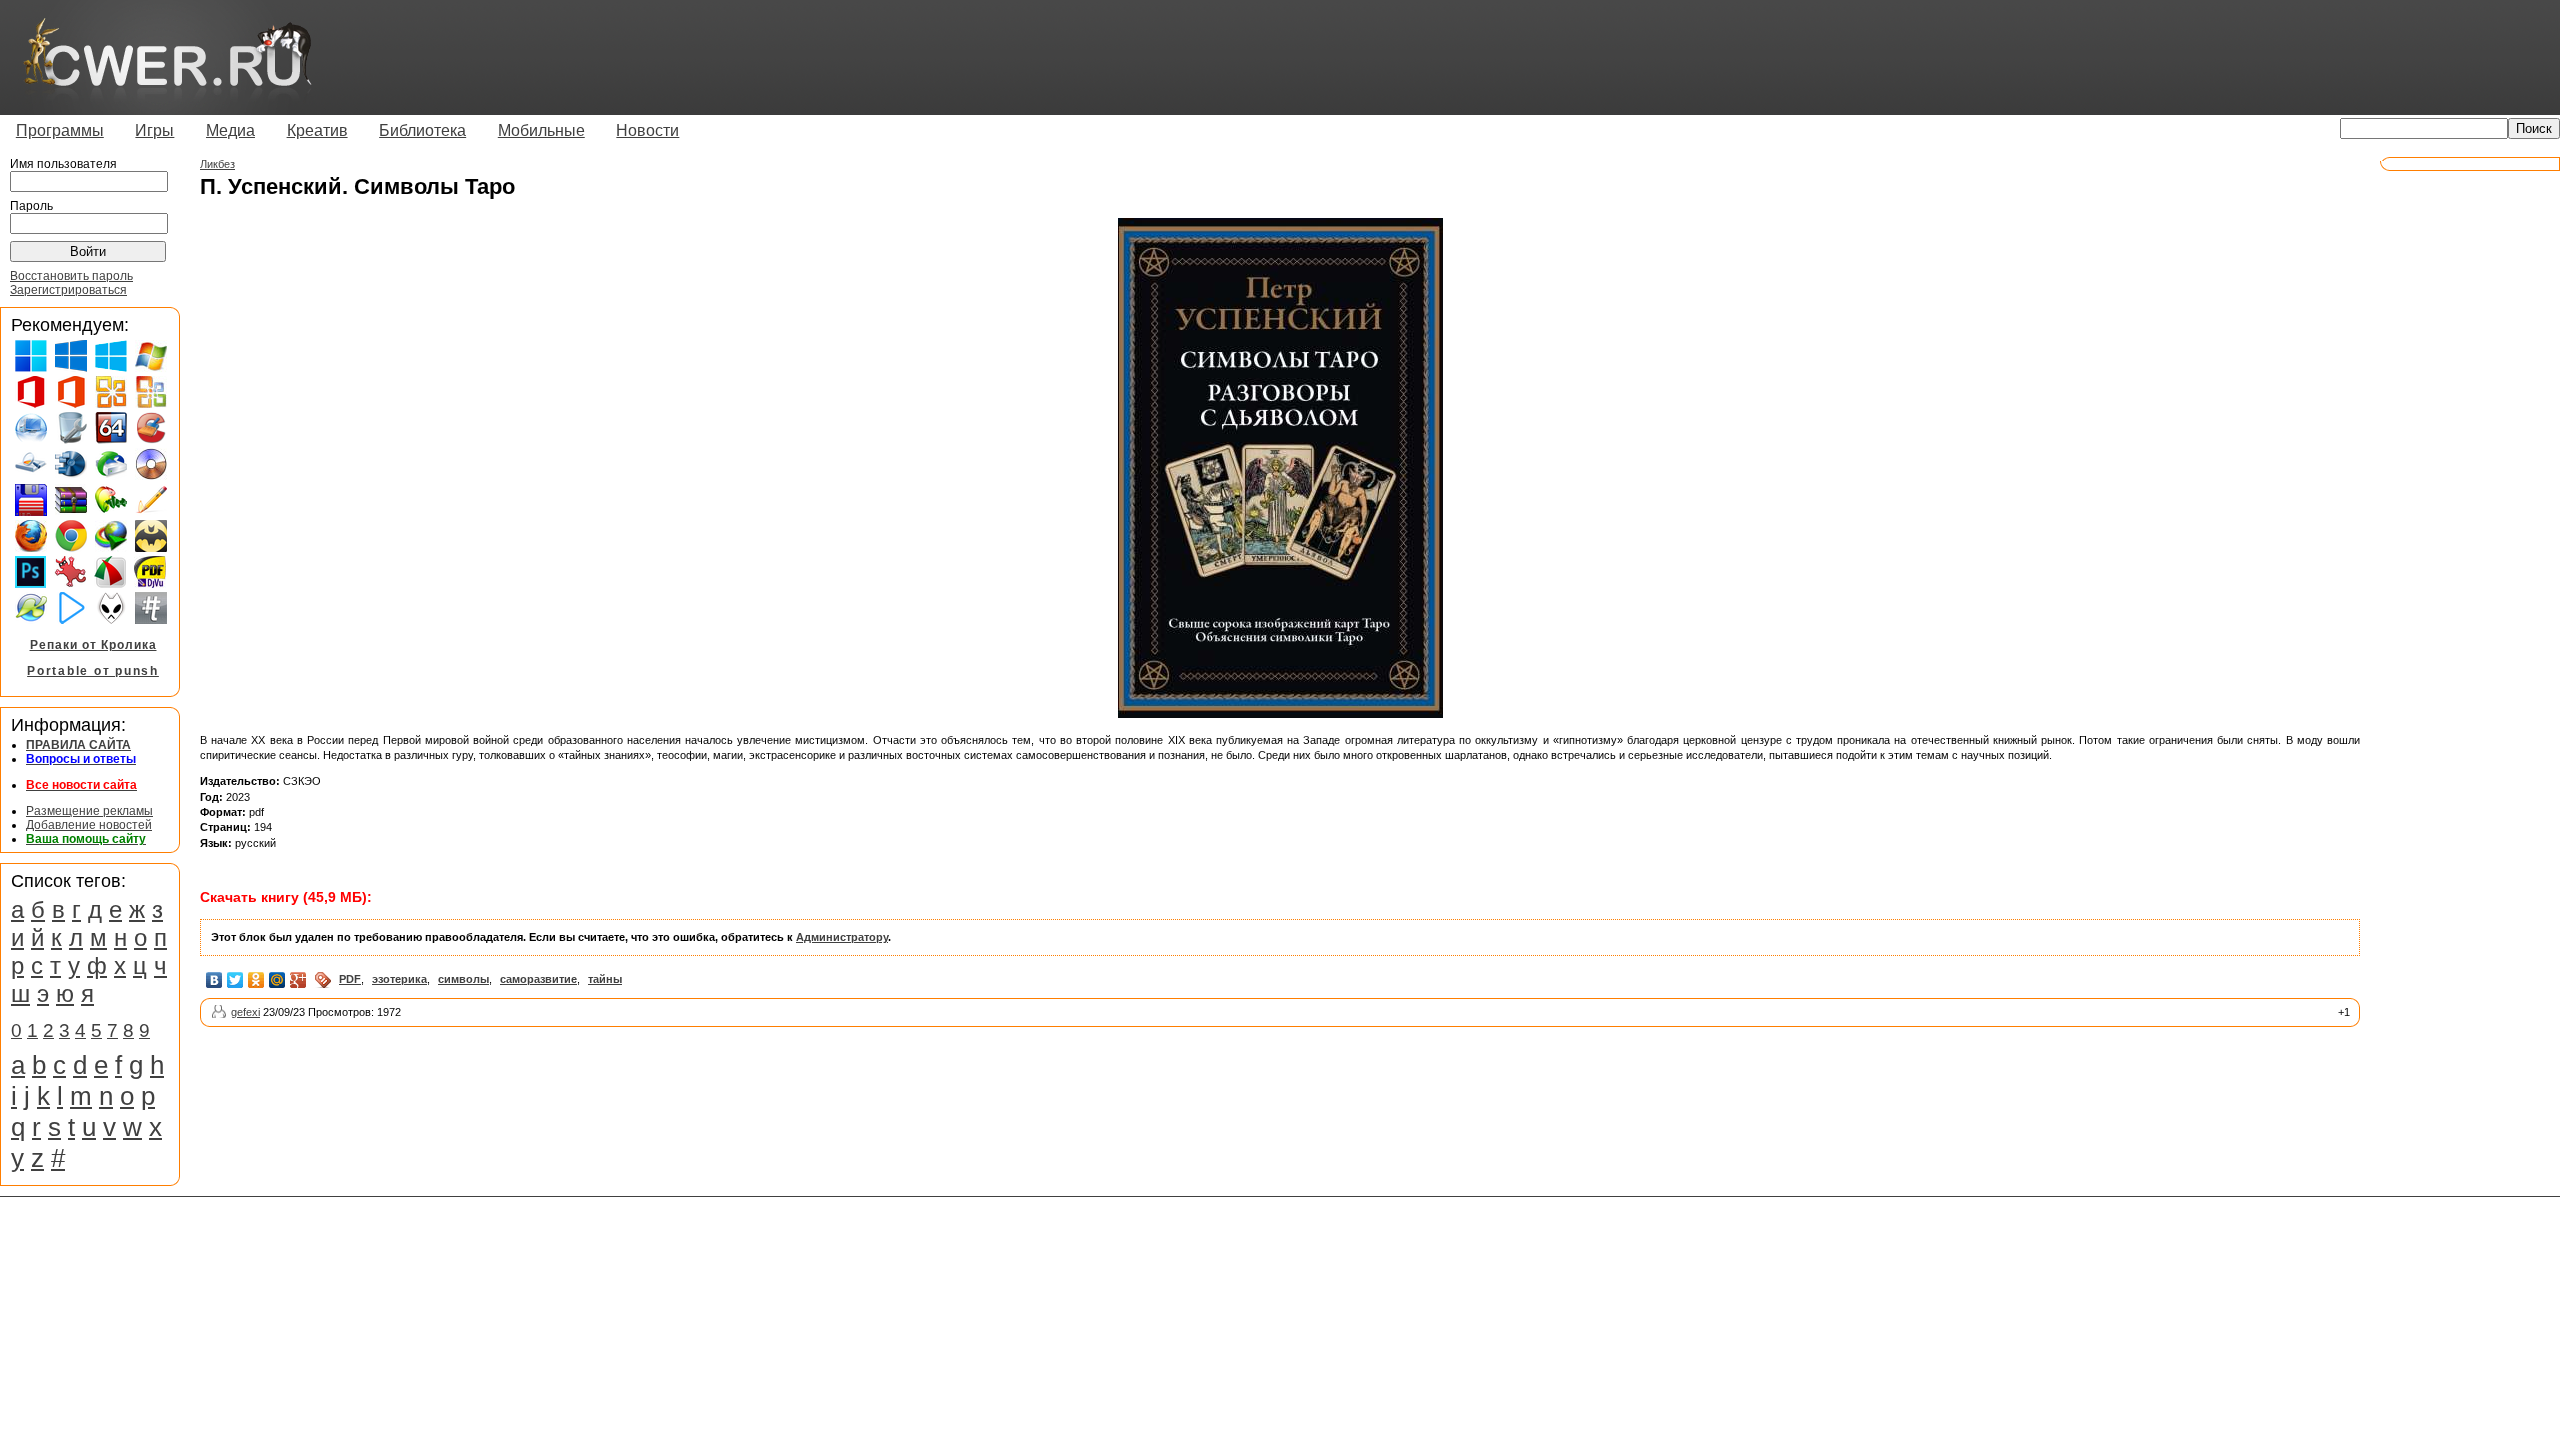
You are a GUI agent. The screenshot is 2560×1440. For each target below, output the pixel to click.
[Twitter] (235, 980)
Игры (154, 130)
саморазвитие (538, 979)
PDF (350, 979)
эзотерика (399, 979)
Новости (647, 130)
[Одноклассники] (256, 980)
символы (463, 979)
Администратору (842, 937)
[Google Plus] (298, 980)
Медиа (230, 130)
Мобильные (541, 130)
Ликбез (217, 164)
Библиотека (422, 130)
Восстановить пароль (71, 276)
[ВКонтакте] (214, 980)
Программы (60, 130)
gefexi (245, 1012)
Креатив (317, 130)
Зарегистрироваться (68, 290)
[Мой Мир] (277, 980)
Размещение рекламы (89, 811)
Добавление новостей (89, 825)
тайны (605, 979)
